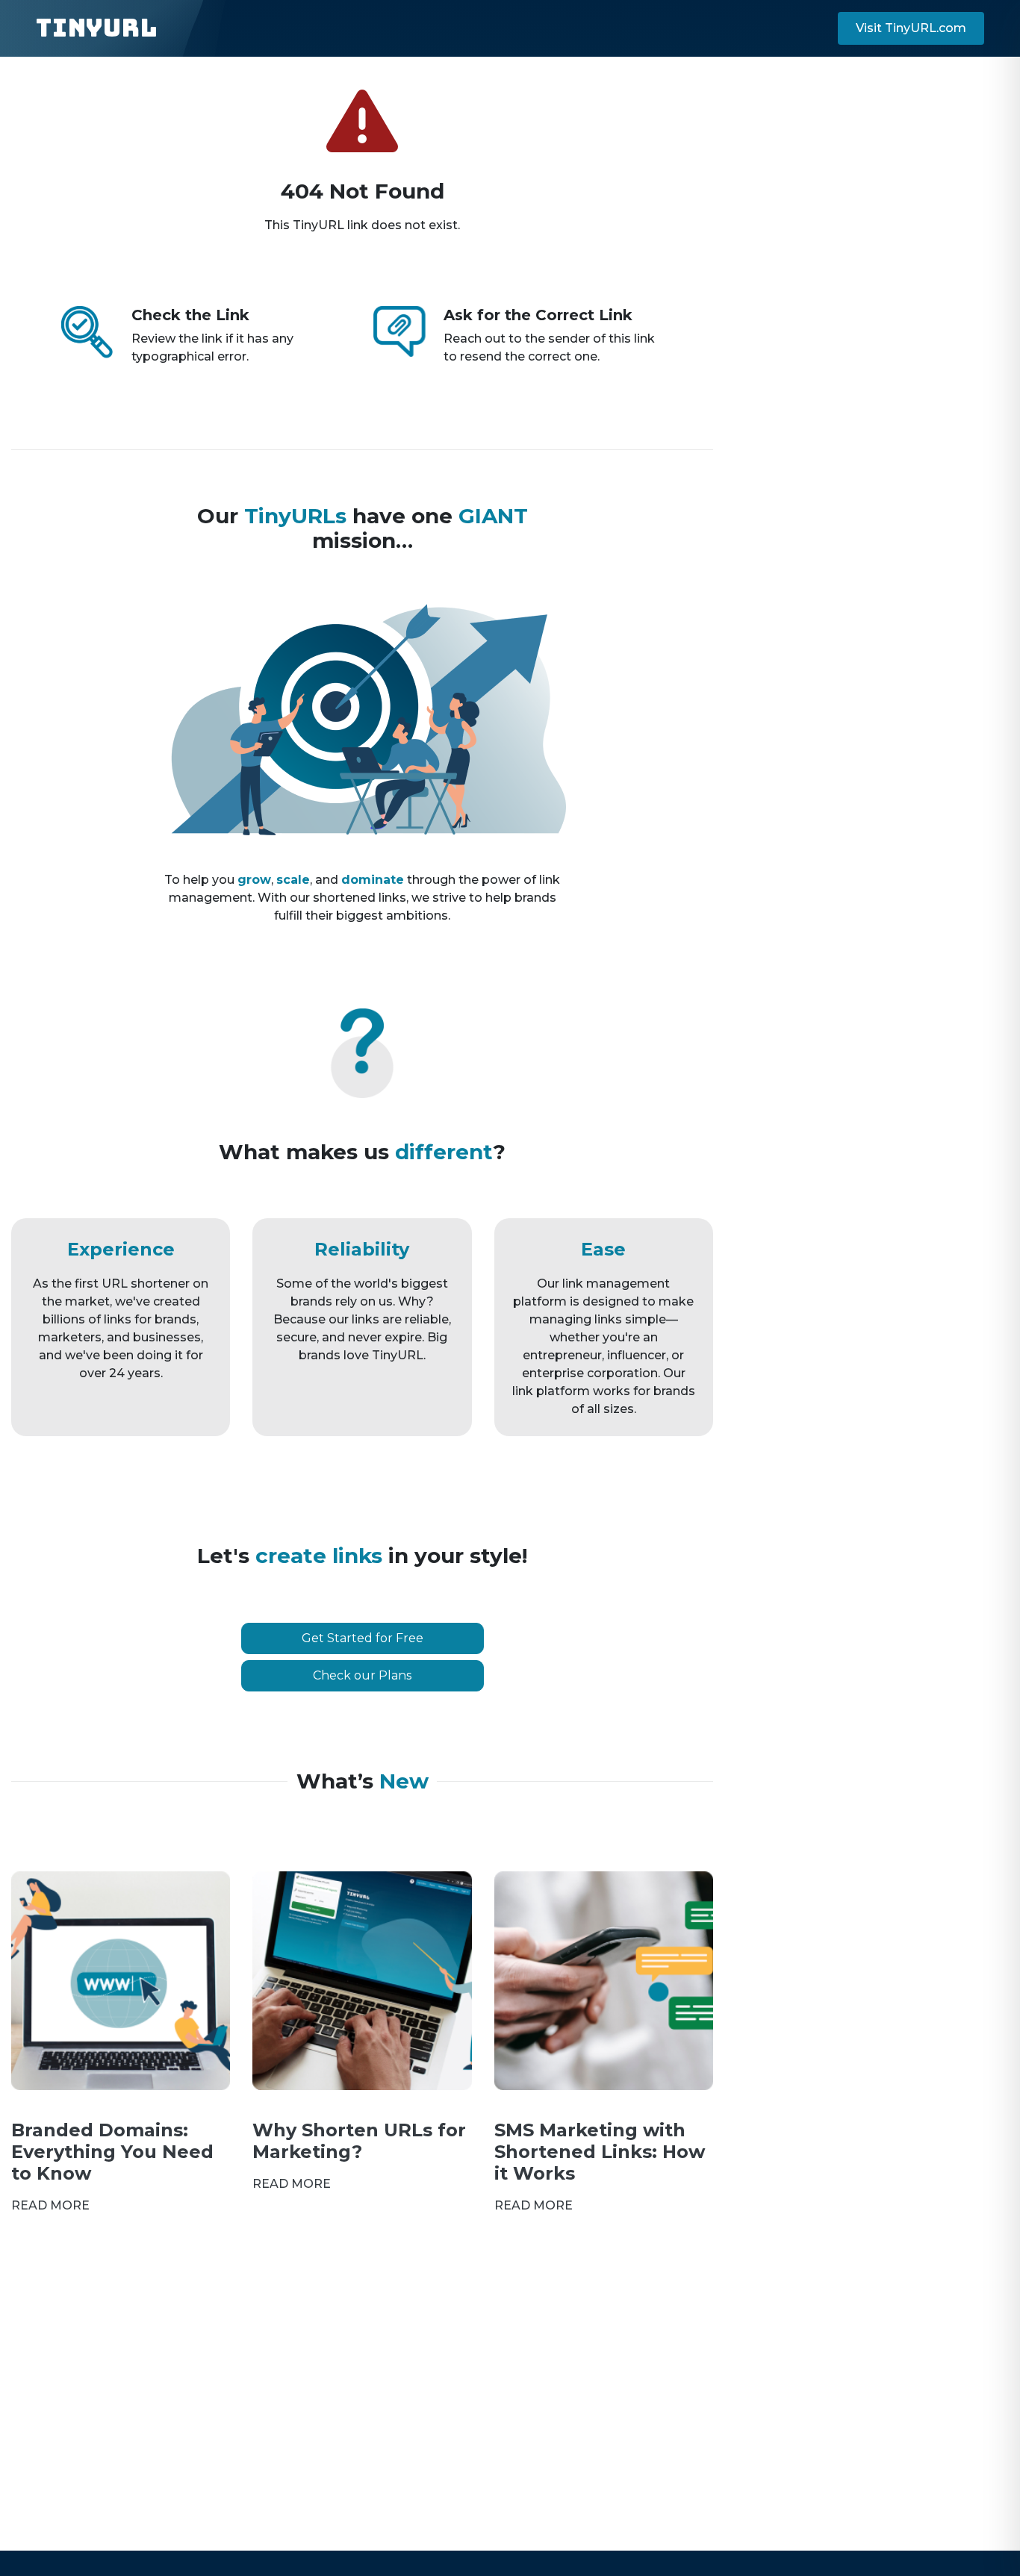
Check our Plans (362, 1675)
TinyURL (97, 28)
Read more (50, 2205)
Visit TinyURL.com (911, 28)
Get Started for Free (363, 1638)
